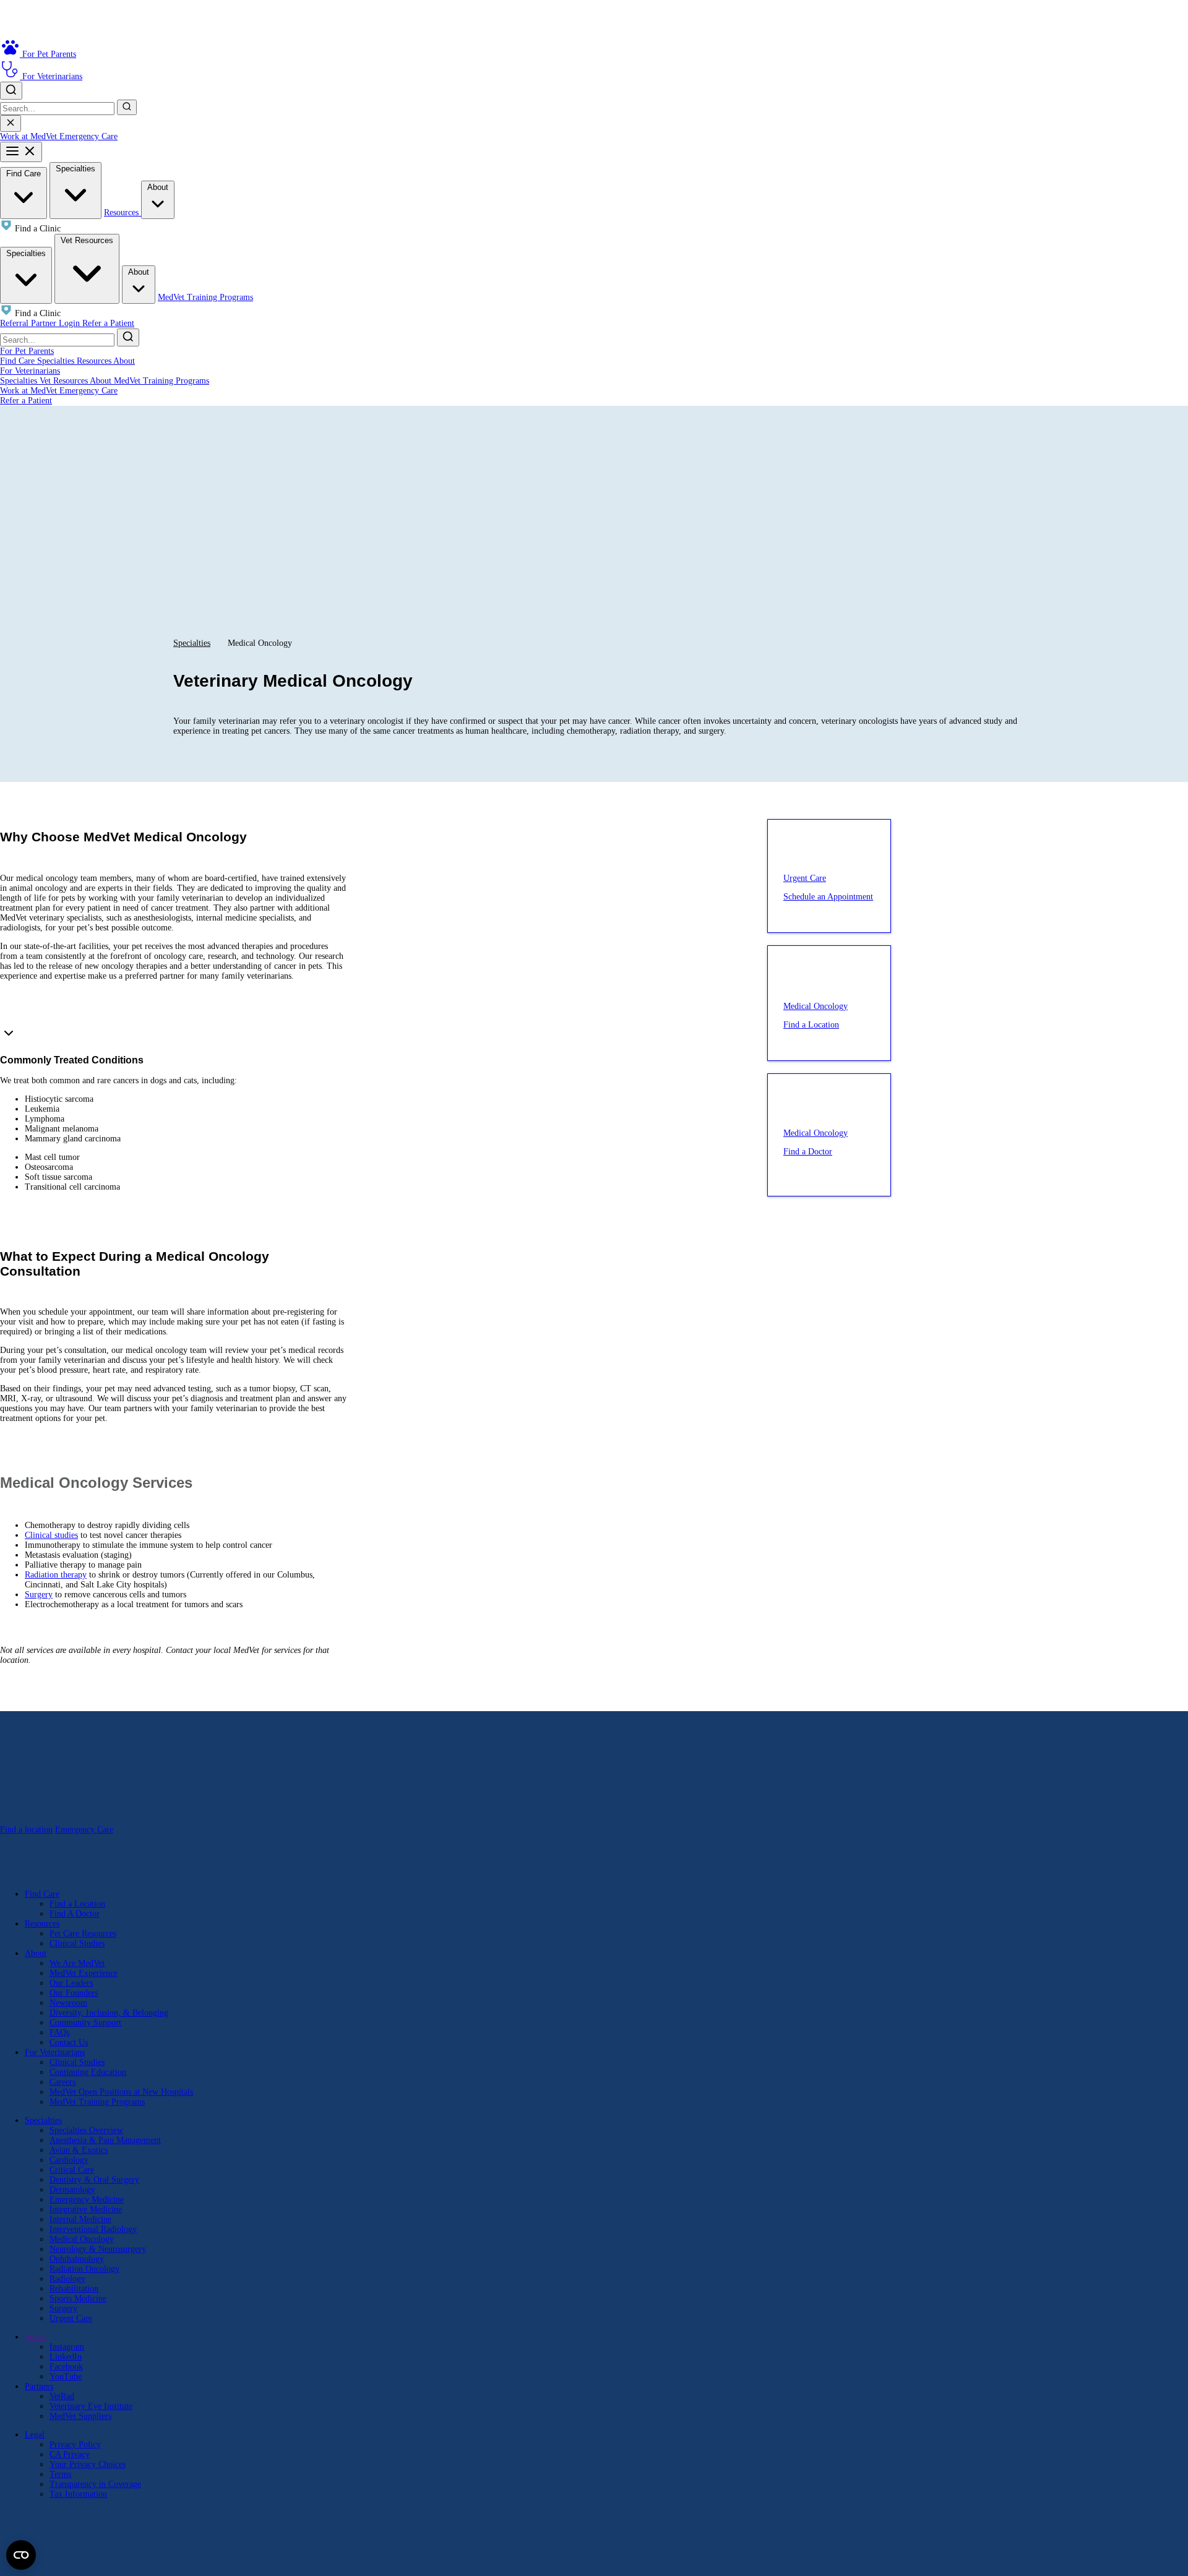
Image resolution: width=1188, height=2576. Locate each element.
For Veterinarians (30, 371)
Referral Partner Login (41, 323)
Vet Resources (87, 240)
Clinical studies (51, 1535)
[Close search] (11, 123)
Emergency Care (88, 136)
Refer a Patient (108, 323)
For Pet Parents (27, 351)
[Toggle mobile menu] (21, 152)
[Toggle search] (11, 91)
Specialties (75, 169)
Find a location (26, 1830)
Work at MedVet (30, 136)
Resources (123, 213)
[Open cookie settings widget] (21, 2555)
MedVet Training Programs (205, 297)
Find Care (24, 174)
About (158, 187)
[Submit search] (127, 107)
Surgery (39, 1595)
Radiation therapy (56, 1575)
